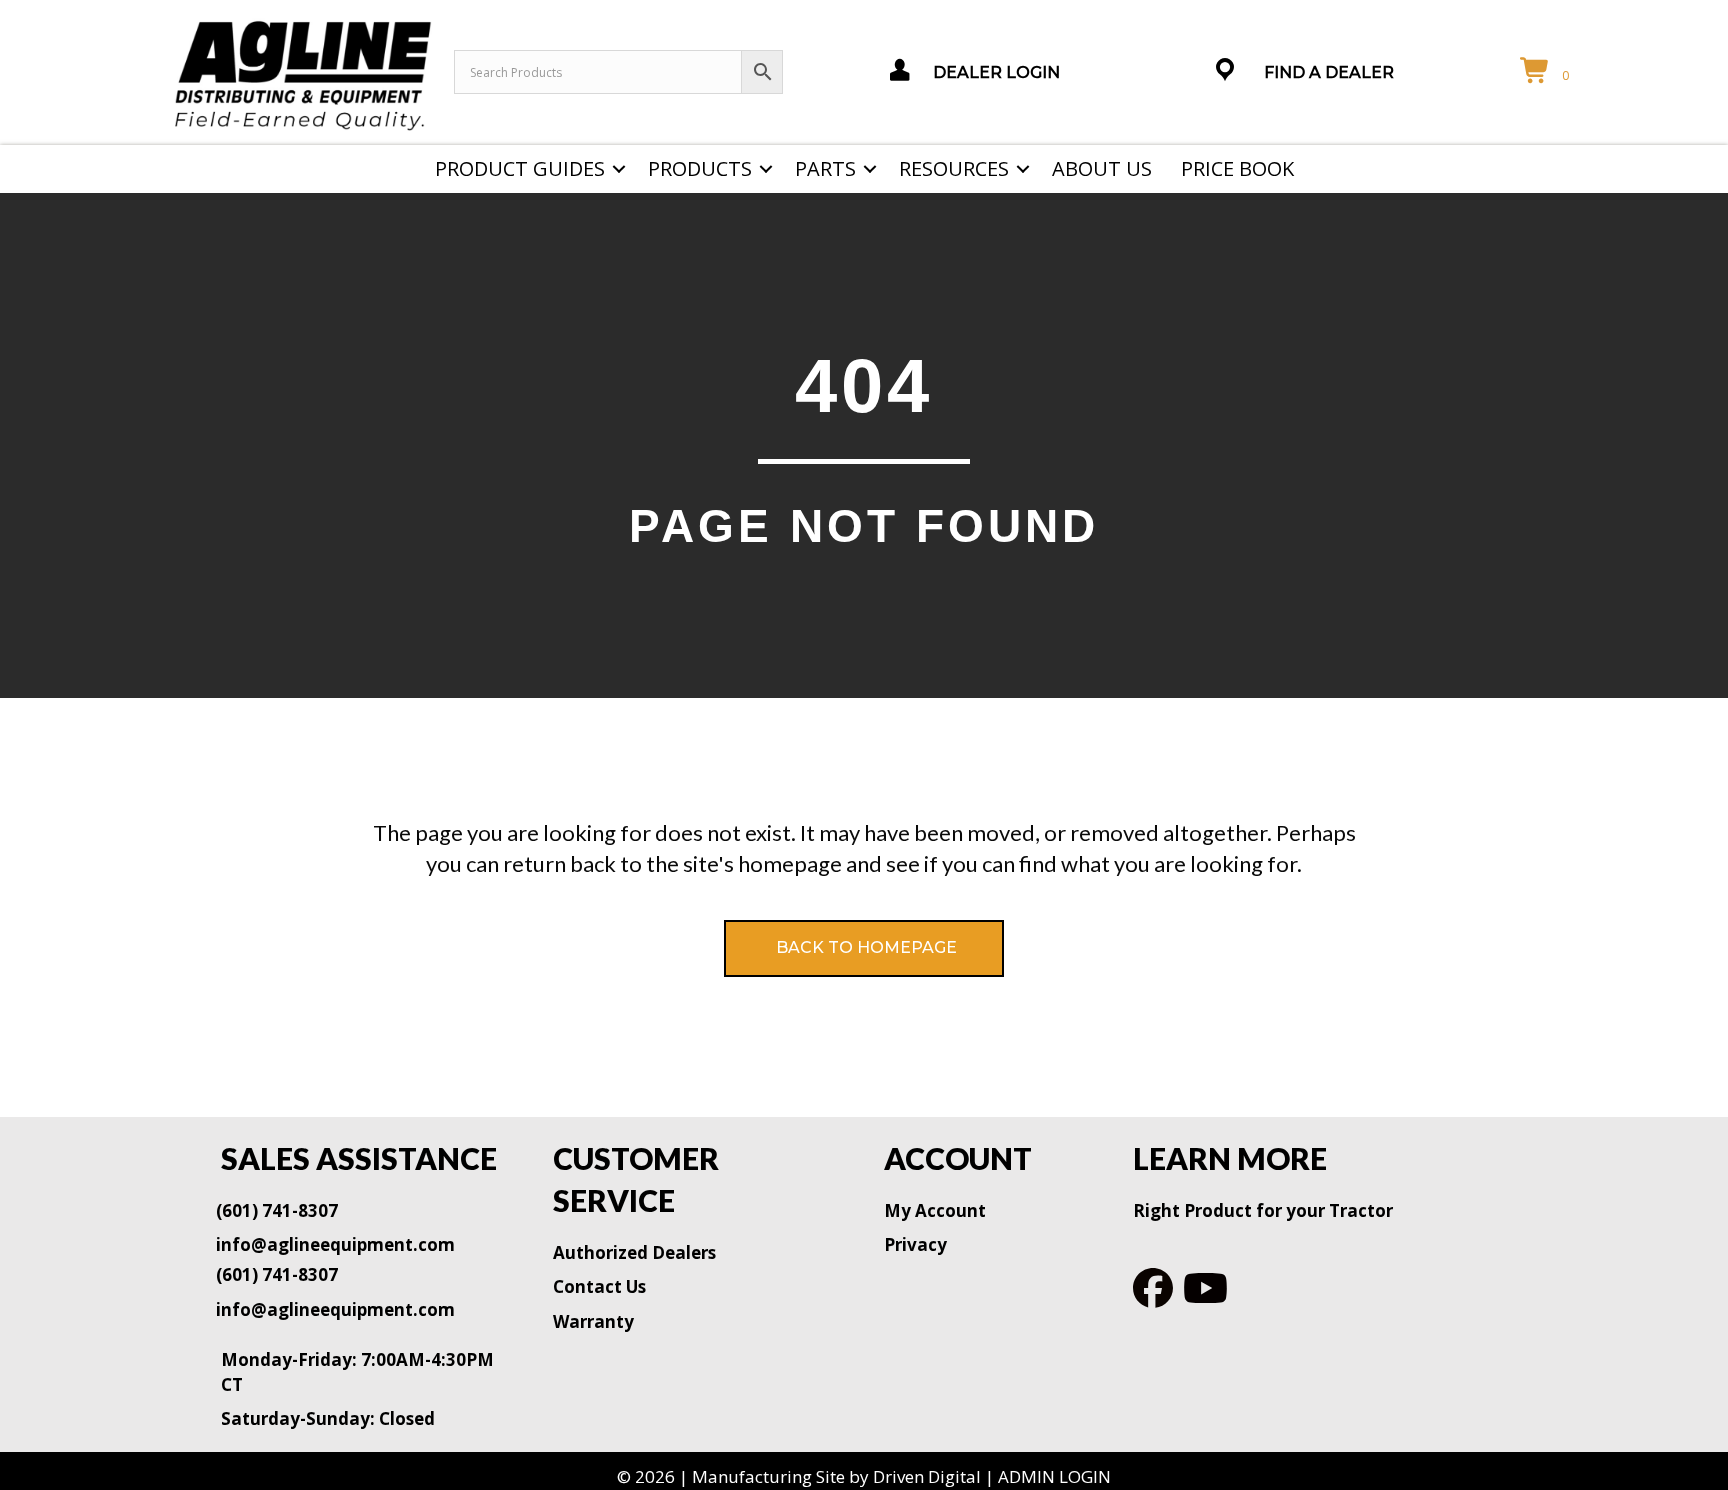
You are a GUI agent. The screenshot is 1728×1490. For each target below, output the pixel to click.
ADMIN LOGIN (1054, 1476)
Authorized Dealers (634, 1252)
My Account (935, 1210)
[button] (619, 169)
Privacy (915, 1244)
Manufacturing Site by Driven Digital (836, 1476)
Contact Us (599, 1286)
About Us (1102, 168)
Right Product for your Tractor (1263, 1210)
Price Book (1237, 168)
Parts (825, 168)
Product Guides (520, 168)
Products (700, 168)
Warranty (593, 1321)
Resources (954, 168)
